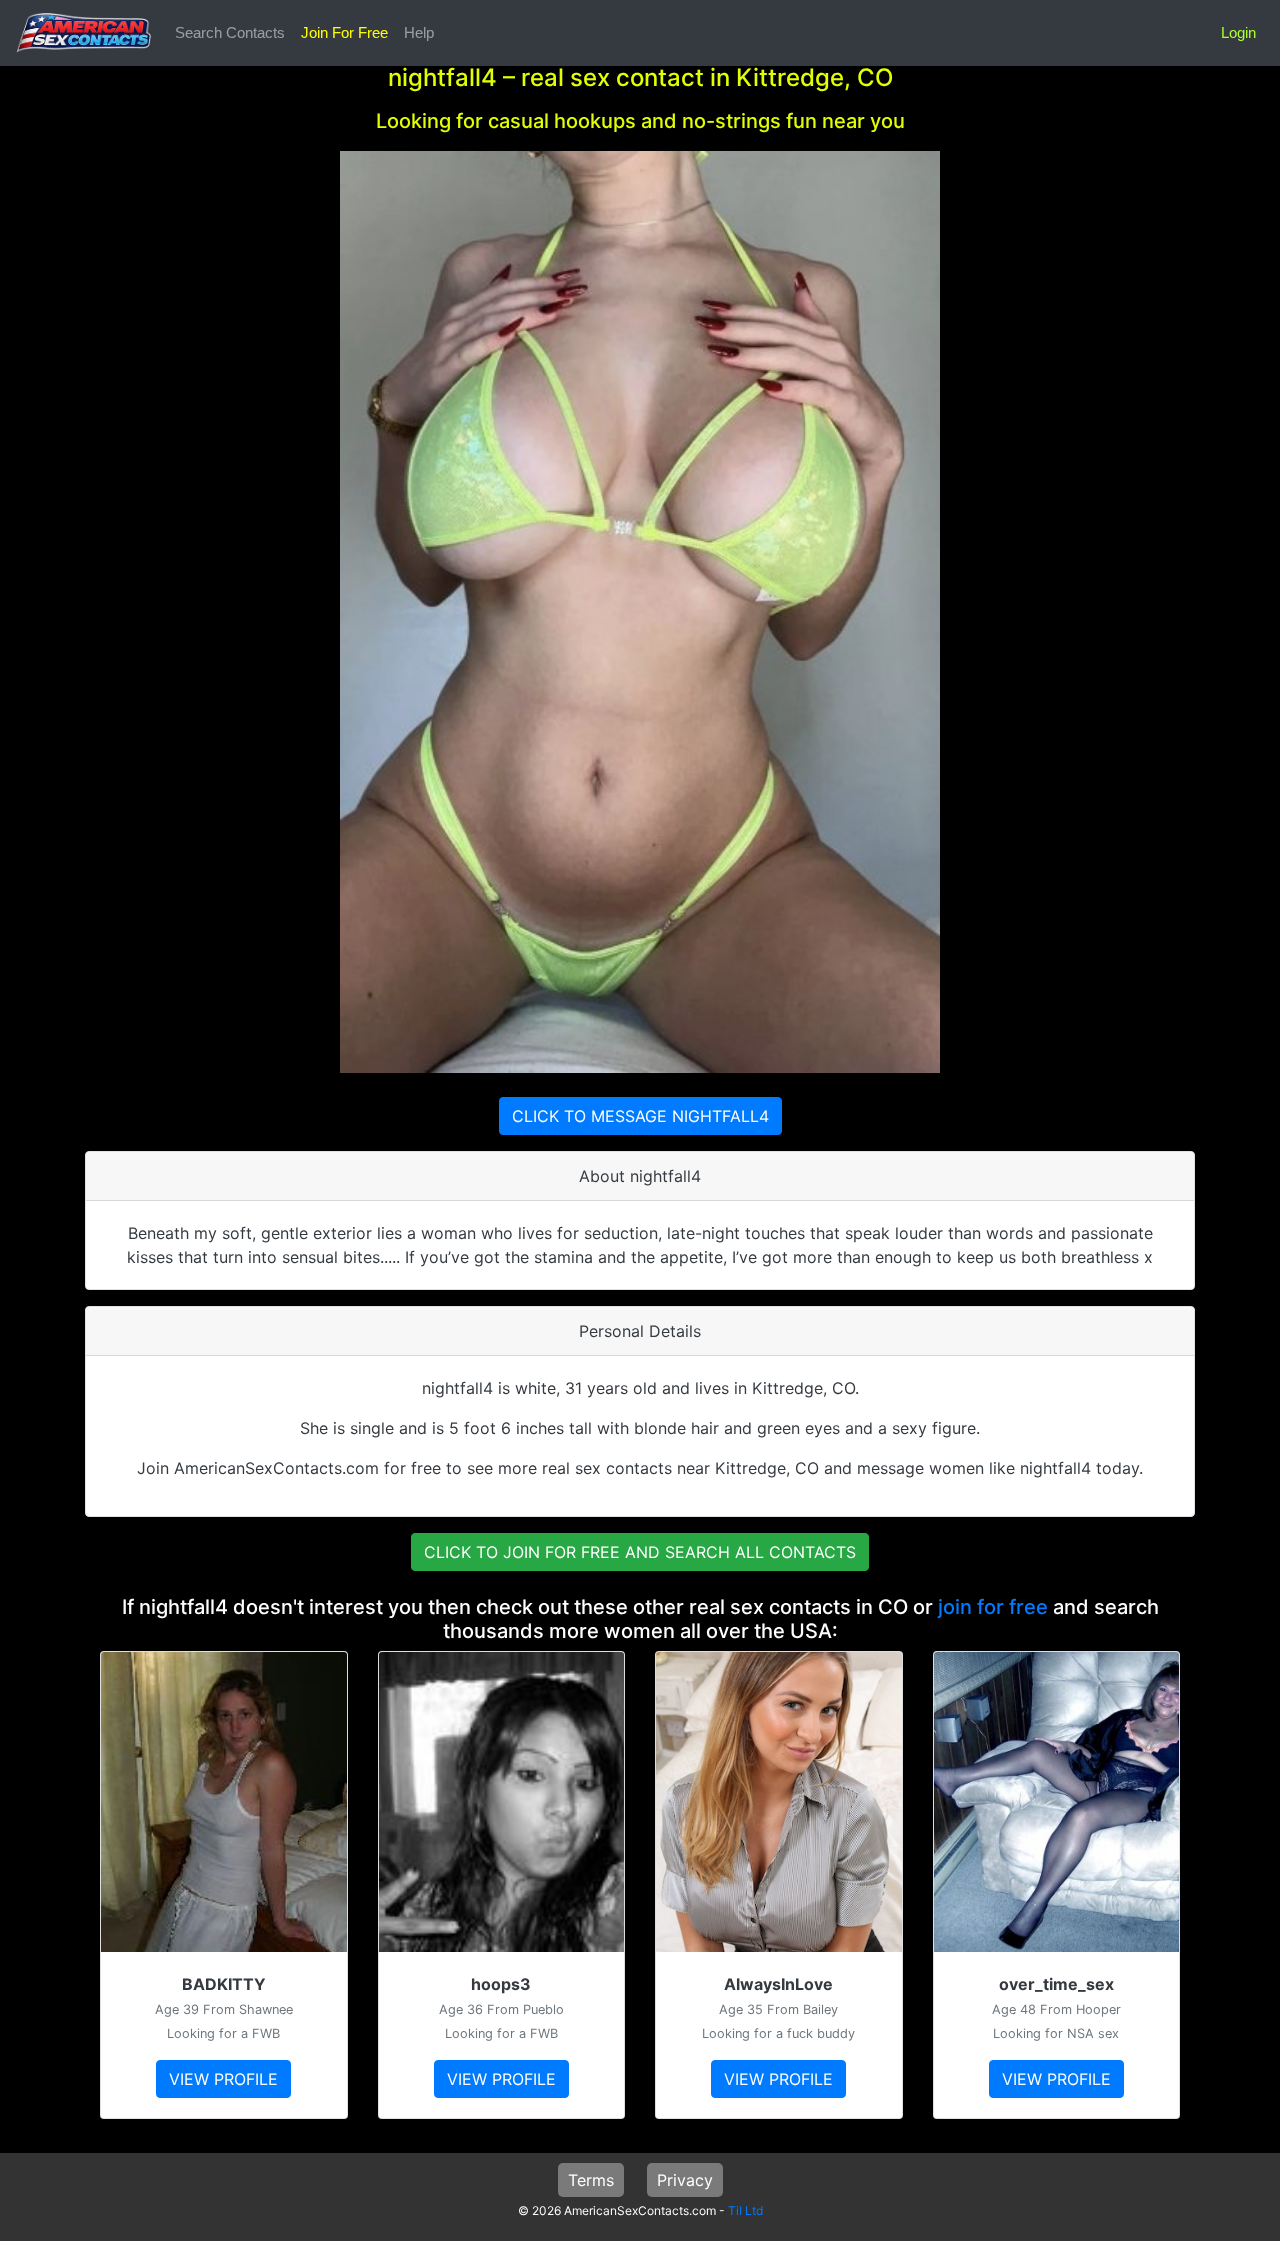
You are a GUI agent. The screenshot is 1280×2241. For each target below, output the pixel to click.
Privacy (685, 2180)
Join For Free (344, 32)
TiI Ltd (745, 2210)
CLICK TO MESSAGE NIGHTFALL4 (640, 1116)
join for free (993, 1607)
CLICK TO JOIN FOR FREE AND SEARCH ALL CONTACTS (640, 1552)
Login (1238, 32)
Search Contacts (230, 32)
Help (419, 32)
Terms (591, 2180)
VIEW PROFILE (223, 2079)
